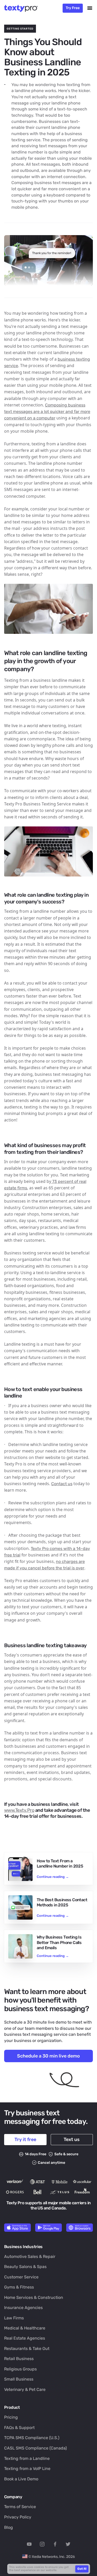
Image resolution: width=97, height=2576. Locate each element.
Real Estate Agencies (25, 2338)
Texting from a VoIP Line (27, 2469)
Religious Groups (20, 2369)
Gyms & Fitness (19, 2287)
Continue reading (53, 1877)
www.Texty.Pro (19, 1810)
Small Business (19, 2379)
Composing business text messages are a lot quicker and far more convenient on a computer (47, 412)
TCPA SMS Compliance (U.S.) (32, 2438)
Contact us (62, 1484)
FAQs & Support (19, 2428)
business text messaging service (36, 2034)
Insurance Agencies (23, 2308)
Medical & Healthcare (25, 2328)
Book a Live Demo (21, 2479)
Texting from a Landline (27, 2458)
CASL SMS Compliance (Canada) (35, 2448)
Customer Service (21, 2277)
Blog (9, 2527)
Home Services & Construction (34, 2297)
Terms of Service (20, 2507)
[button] (90, 8)
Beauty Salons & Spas (25, 2267)
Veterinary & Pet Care (25, 2389)
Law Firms (14, 2318)
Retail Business (19, 2359)
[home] (23, 8)
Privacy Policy (18, 2517)
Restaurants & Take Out (27, 2349)
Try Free (73, 8)
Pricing (11, 2417)
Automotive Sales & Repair (30, 2256)
